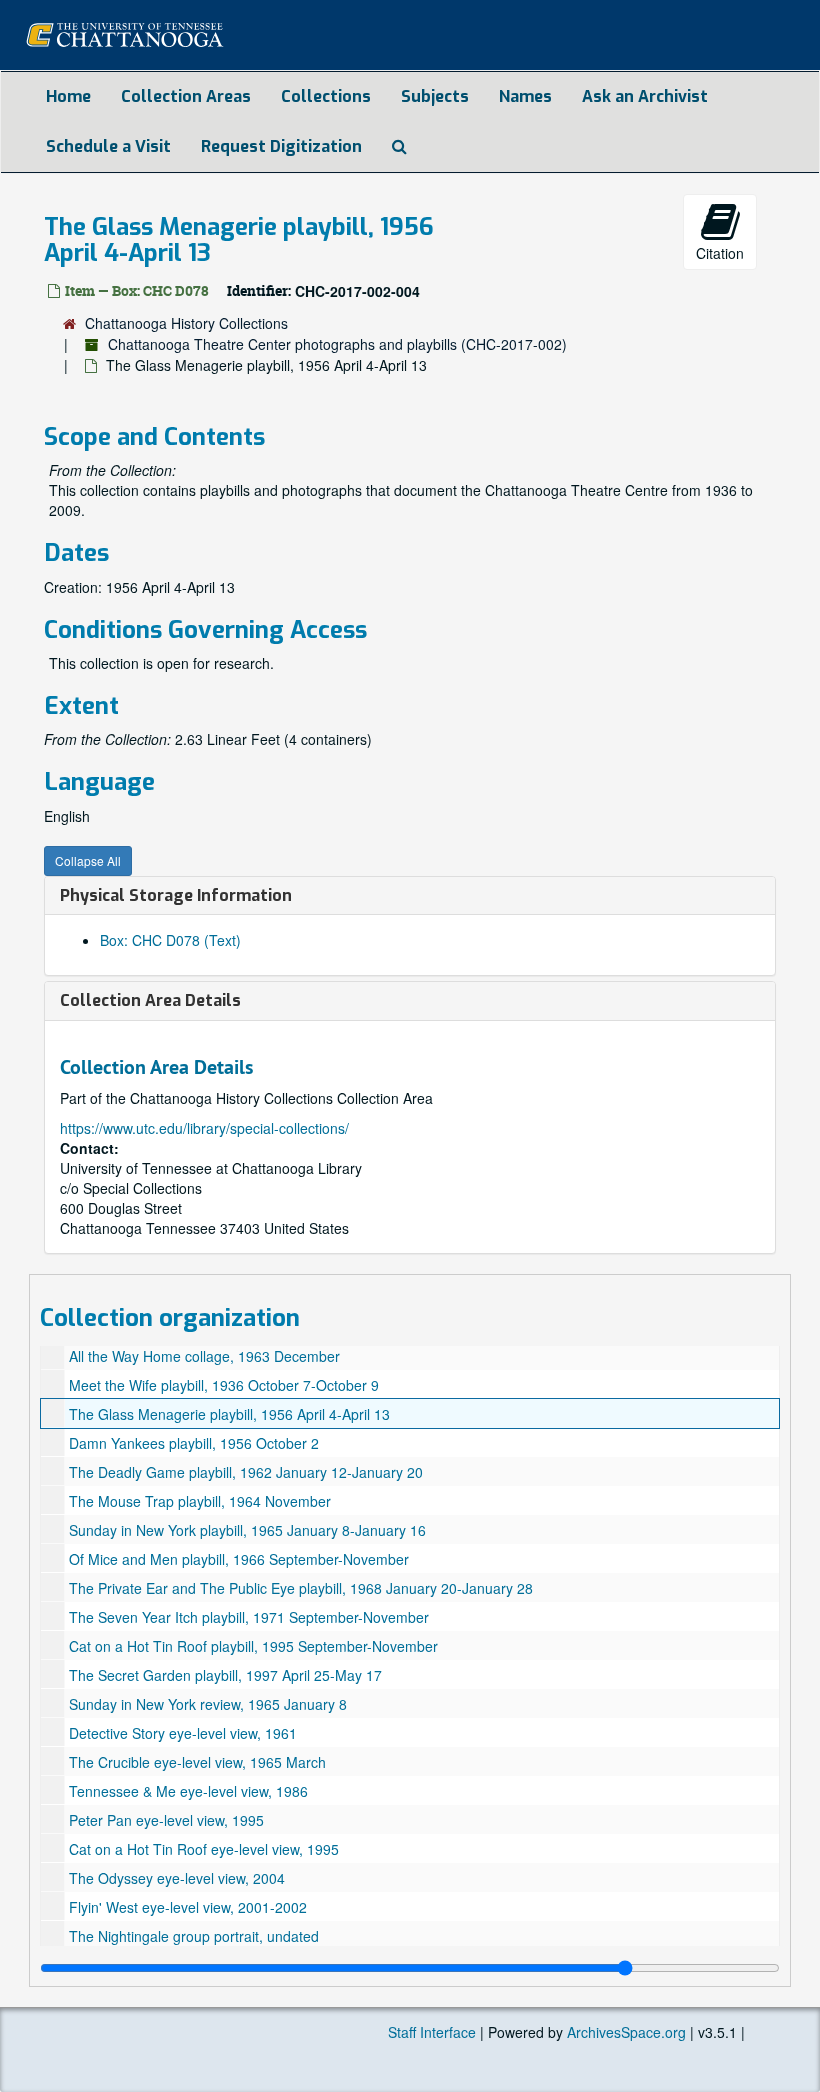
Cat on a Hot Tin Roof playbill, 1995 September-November (253, 1646)
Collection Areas (186, 96)
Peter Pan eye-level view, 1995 (166, 1820)
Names (525, 96)
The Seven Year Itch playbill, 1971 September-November (249, 1617)
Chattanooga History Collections (186, 323)
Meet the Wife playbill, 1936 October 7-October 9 (224, 1385)
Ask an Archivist (645, 96)
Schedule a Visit (108, 146)
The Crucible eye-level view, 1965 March (197, 1762)
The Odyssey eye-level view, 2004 (177, 1878)
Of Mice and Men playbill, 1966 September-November (239, 1559)
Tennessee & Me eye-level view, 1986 (188, 1791)
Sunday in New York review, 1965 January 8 (208, 1704)
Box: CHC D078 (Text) (170, 940)
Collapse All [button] (88, 860)
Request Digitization (281, 146)
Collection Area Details (150, 1000)
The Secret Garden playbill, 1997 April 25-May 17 (225, 1675)
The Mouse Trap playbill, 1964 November (200, 1501)
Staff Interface (432, 2032)
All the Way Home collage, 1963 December (204, 1356)
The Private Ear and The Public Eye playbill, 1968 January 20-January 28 (301, 1588)
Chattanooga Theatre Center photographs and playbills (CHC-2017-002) (337, 344)
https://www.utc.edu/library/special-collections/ (204, 1128)
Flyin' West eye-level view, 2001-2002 (188, 1907)
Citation (720, 253)
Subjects (435, 96)
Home (68, 96)
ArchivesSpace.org (626, 2032)
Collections (326, 96)
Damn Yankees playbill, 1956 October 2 (194, 1443)
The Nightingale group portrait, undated (194, 1936)
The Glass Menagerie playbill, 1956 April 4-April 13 (229, 1414)
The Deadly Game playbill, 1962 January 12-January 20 (246, 1472)
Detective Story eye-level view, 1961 (183, 1733)
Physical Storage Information (176, 895)
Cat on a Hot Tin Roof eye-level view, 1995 (204, 1849)
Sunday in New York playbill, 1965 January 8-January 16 (247, 1530)
